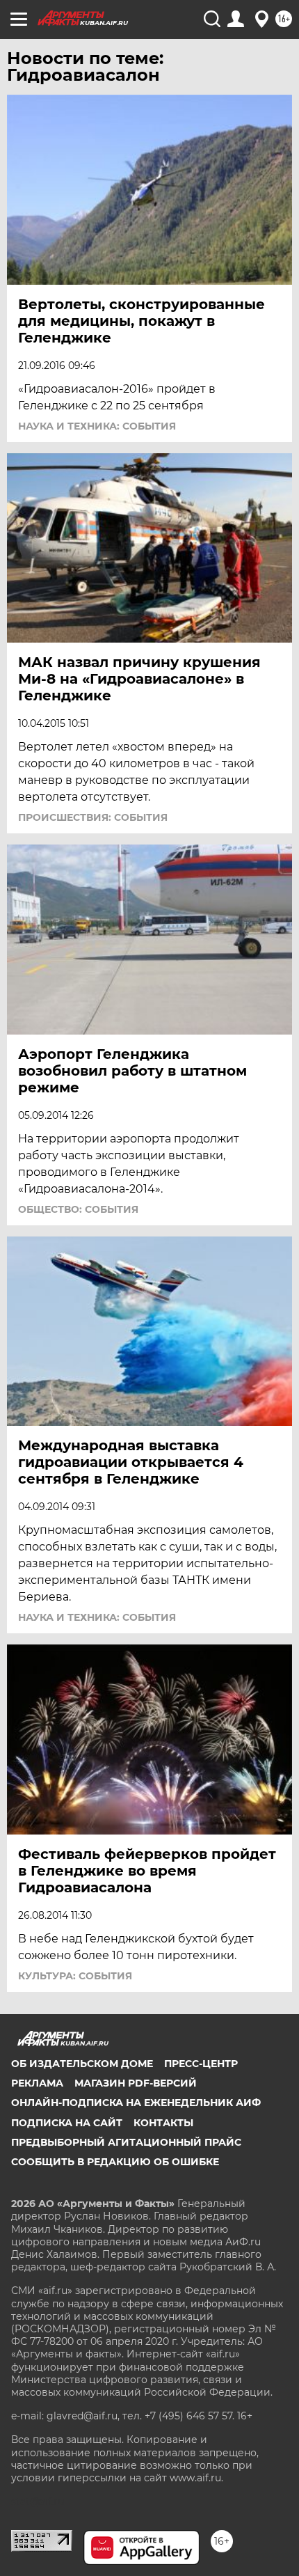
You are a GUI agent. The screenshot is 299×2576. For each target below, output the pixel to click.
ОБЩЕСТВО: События (78, 1209)
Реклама (37, 2083)
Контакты (163, 2123)
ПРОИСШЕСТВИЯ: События (93, 817)
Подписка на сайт (67, 2123)
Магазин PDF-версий (136, 2083)
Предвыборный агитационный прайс (126, 2142)
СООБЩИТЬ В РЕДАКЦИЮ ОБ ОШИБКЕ (115, 2162)
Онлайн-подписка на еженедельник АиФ (136, 2103)
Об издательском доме (82, 2064)
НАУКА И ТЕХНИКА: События (97, 426)
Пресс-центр (201, 2064)
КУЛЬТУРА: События (75, 1976)
